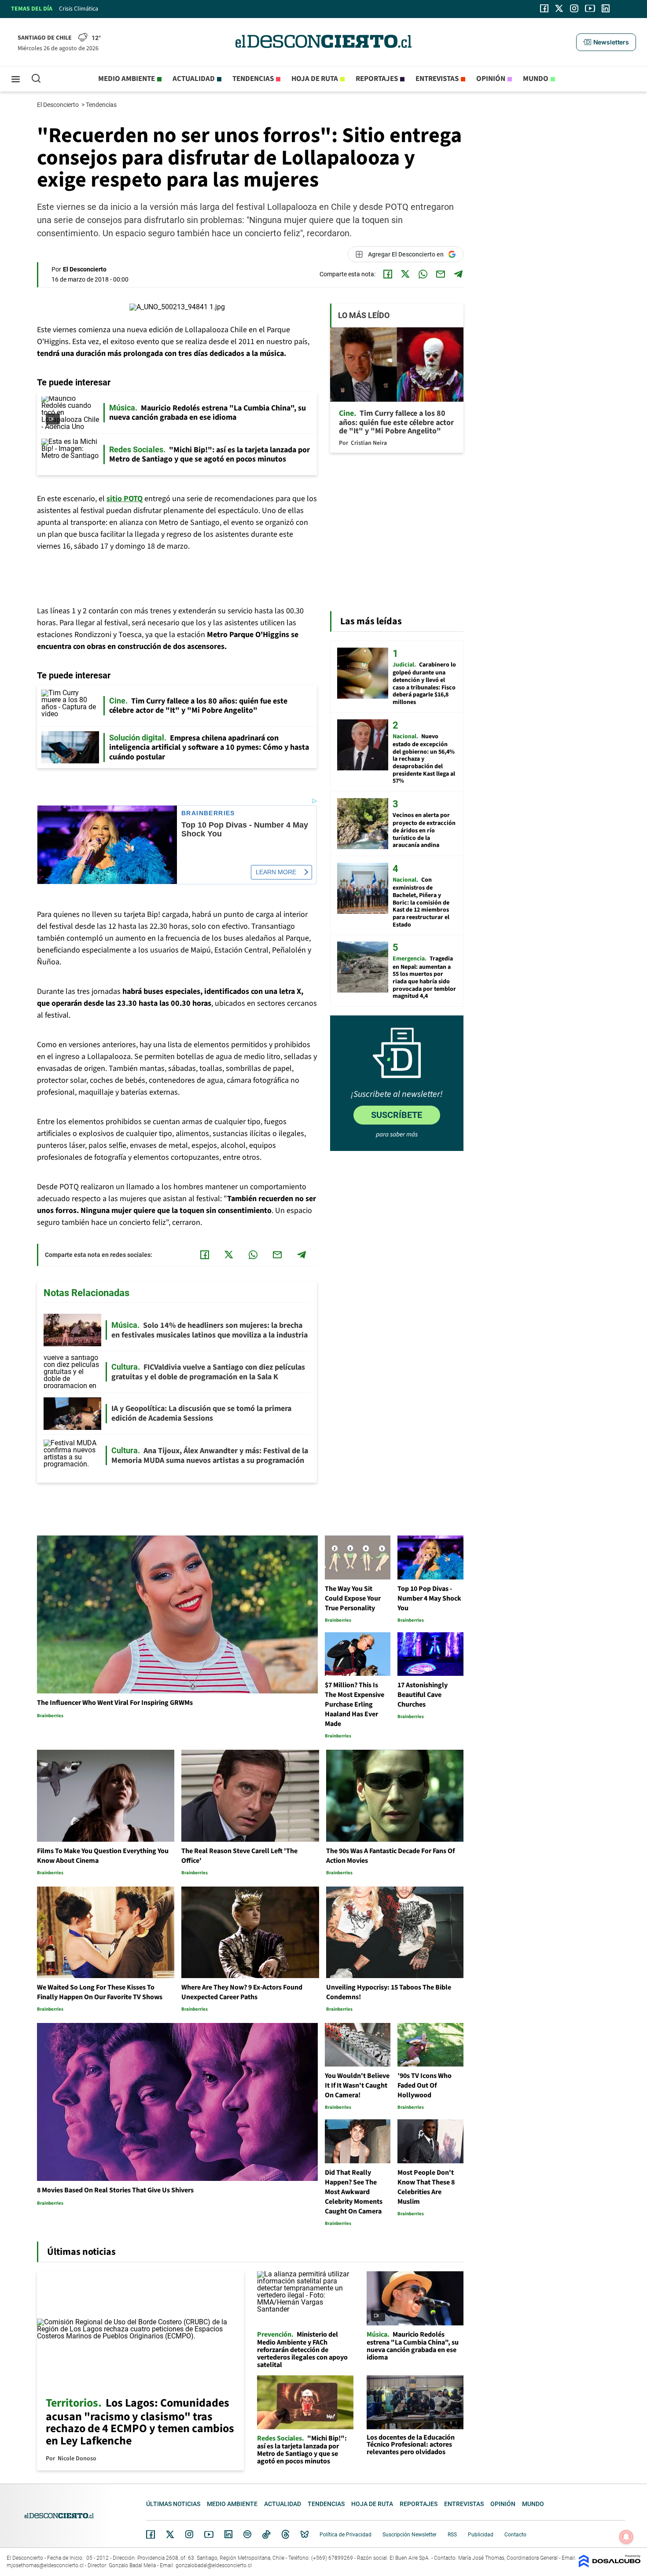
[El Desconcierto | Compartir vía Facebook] (388, 274)
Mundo (536, 79)
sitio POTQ (125, 499)
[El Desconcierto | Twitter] (559, 8)
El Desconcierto (59, 105)
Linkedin (228, 2534)
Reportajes (377, 79)
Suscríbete (397, 1115)
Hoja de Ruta (315, 79)
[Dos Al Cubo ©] (610, 2565)
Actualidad (194, 79)
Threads (286, 2534)
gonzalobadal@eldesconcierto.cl (214, 2565)
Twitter (170, 2534)
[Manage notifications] (626, 2537)
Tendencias (253, 79)
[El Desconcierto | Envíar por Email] (441, 274)
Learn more (276, 872)
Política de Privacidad (346, 2535)
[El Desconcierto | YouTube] (590, 8)
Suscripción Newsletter (410, 2535)
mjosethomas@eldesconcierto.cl (45, 2565)
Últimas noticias (173, 2504)
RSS (452, 2535)
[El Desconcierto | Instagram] (574, 8)
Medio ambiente (127, 79)
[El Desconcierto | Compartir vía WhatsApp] (423, 274)
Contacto (515, 2535)
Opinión (491, 79)
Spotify (247, 2534)
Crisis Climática (79, 9)
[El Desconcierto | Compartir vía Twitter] (405, 274)
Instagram (189, 2534)
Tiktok (266, 2534)
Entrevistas (437, 79)
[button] (606, 42)
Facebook (151, 2534)
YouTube (209, 2534)
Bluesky (305, 2534)
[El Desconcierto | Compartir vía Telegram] (458, 274)
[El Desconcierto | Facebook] (544, 8)
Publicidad (481, 2535)
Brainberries (208, 813)
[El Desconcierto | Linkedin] (606, 8)
